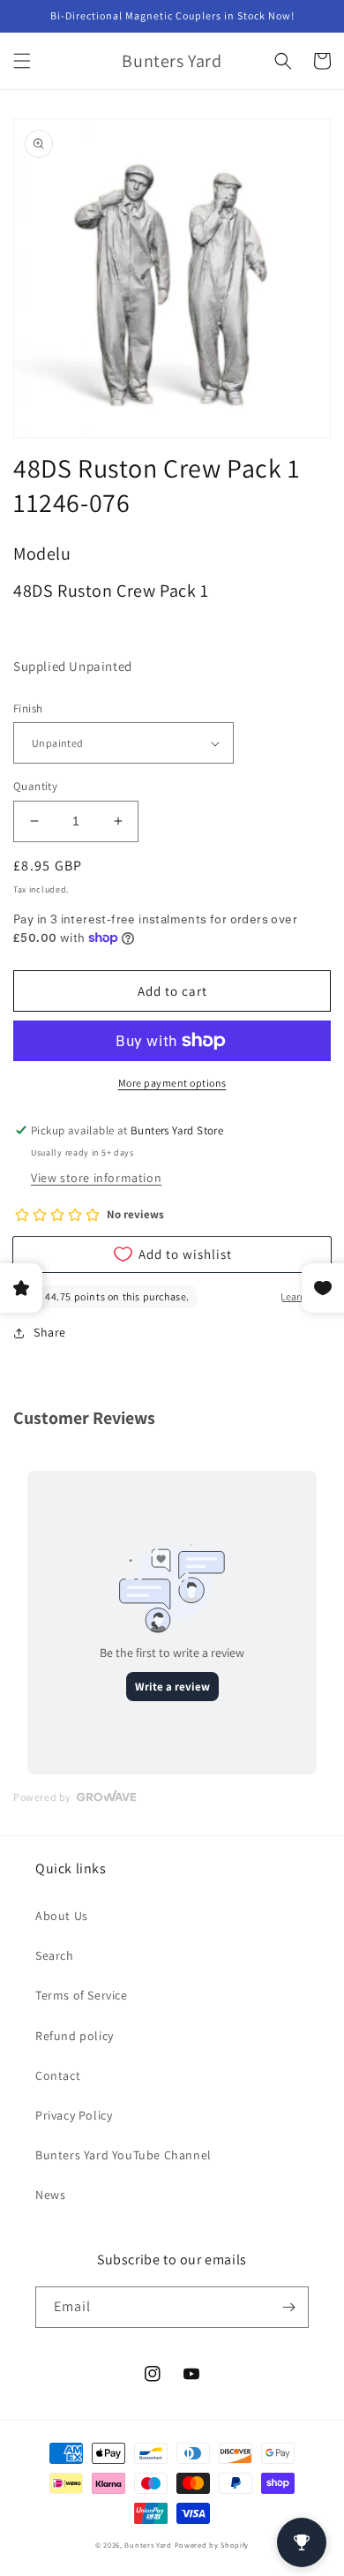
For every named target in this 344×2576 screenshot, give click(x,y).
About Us (62, 1916)
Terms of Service (82, 1995)
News (50, 2195)
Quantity (35, 786)
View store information (96, 1178)
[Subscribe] (288, 2307)
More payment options (172, 1083)
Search (55, 1955)
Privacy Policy (74, 2115)
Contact (58, 2075)
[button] (22, 61)
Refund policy (75, 2036)
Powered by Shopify (212, 2545)
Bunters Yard (148, 2545)
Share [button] (50, 1332)
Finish (28, 708)
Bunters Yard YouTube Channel (123, 2155)
